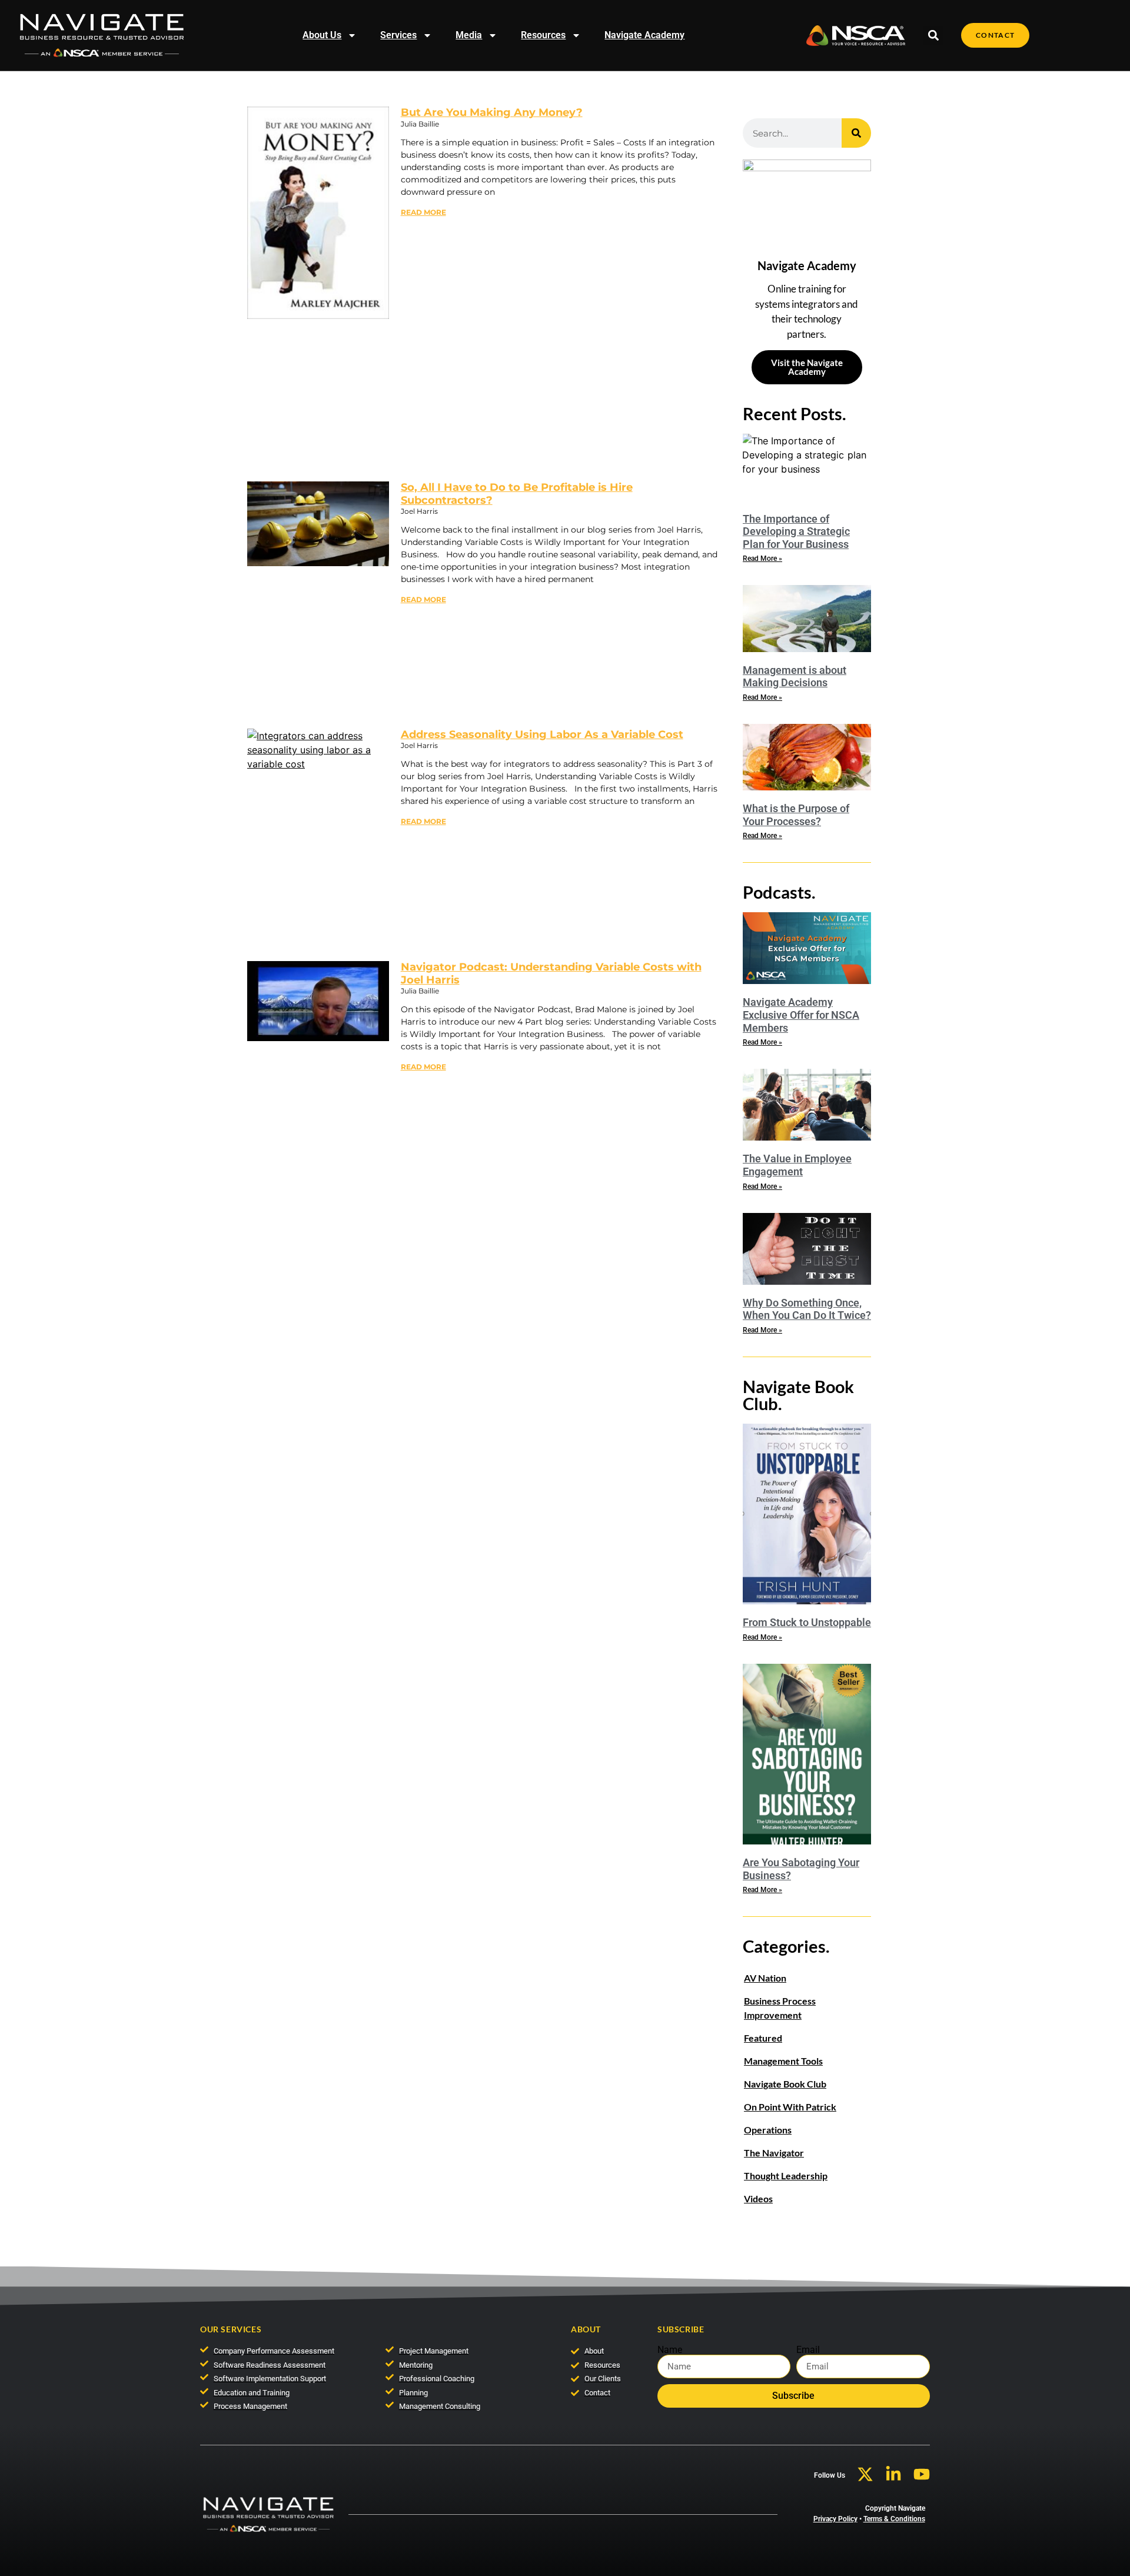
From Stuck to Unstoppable (807, 1622)
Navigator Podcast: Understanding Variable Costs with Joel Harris (551, 973)
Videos (758, 2198)
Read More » (762, 559)
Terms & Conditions (894, 2519)
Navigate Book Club (785, 2084)
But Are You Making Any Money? (492, 112)
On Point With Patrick (790, 2107)
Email (808, 2350)
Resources (543, 35)
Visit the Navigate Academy (807, 367)
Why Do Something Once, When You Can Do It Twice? (807, 1309)
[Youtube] (922, 2474)
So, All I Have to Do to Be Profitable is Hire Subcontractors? (517, 494)
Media (469, 35)
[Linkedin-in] (893, 2474)
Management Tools (783, 2061)
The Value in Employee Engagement (797, 1165)
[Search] (856, 133)
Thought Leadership (786, 2176)
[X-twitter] (865, 2474)
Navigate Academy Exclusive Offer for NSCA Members (801, 1015)
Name (670, 2350)
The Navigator (774, 2153)
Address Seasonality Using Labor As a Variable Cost (542, 734)
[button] (933, 36)
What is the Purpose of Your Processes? (796, 815)
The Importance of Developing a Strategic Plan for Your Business (796, 531)
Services (398, 35)
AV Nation (765, 1978)
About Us (322, 35)
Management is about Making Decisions (795, 677)
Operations (768, 2130)
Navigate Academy (644, 35)
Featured (763, 2038)
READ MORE (423, 212)
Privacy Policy (835, 2519)
